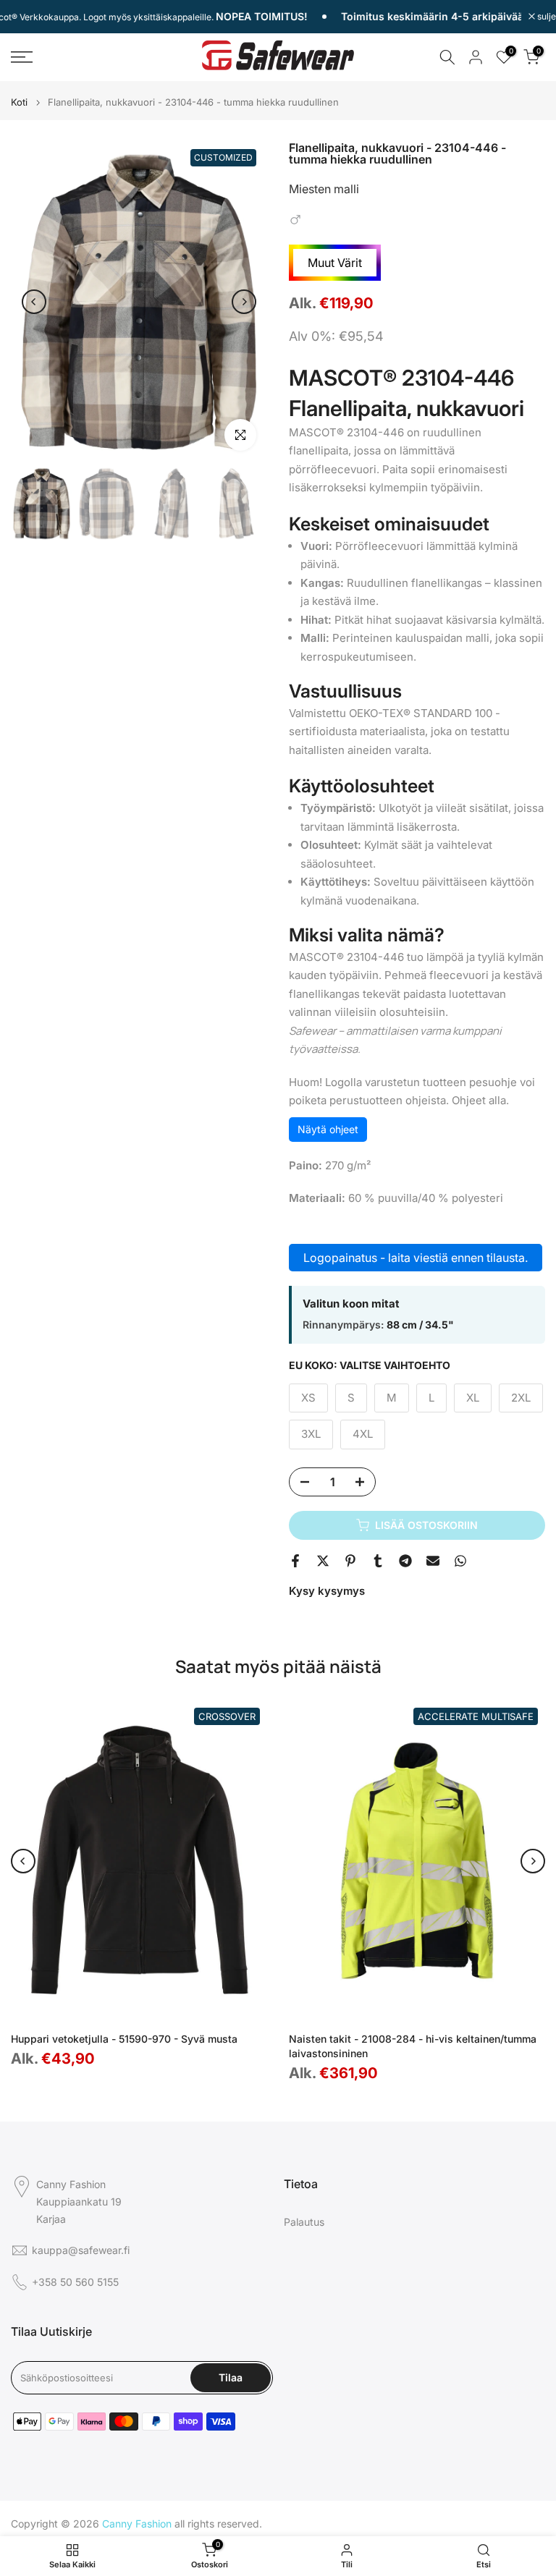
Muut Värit (335, 263)
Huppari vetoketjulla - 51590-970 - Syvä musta (124, 2039)
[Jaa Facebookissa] (295, 1561)
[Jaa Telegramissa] (405, 1561)
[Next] (244, 302)
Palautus (304, 2222)
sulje (546, 17)
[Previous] (34, 302)
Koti (19, 102)
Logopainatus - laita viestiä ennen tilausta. (416, 1258)
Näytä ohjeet (328, 1129)
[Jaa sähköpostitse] (433, 1561)
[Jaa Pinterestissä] (350, 1561)
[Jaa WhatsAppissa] (460, 1561)
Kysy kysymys (327, 1591)
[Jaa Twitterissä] (323, 1561)
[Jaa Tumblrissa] (378, 1561)
